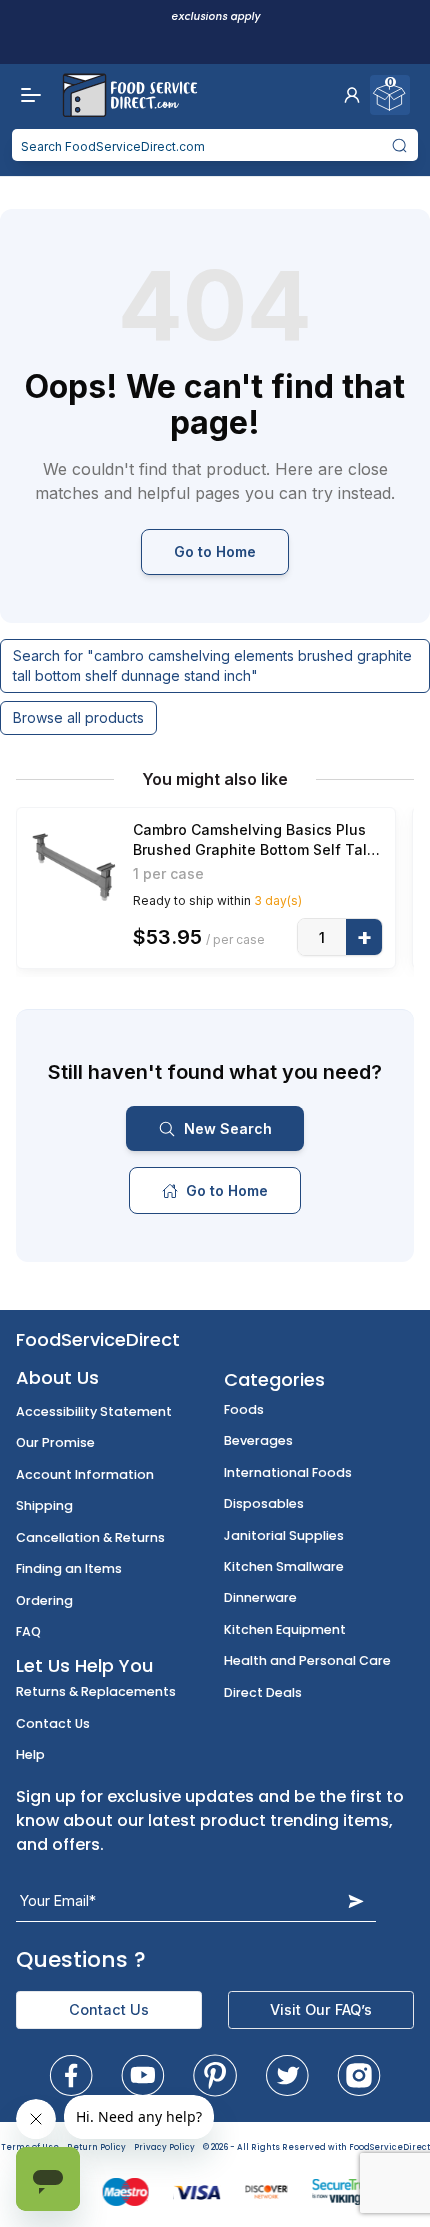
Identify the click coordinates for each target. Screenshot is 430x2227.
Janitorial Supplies (284, 1535)
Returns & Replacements (96, 1691)
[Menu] (26, 95)
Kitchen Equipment (285, 1629)
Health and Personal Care (307, 1660)
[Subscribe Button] (356, 1900)
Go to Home (215, 551)
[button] (352, 95)
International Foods (288, 1472)
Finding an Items (69, 1568)
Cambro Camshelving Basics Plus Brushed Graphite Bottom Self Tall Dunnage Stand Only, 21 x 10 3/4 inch (252, 840)
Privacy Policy (164, 2147)
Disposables (264, 1503)
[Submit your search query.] (400, 145)
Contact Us (53, 1723)
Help (30, 1754)
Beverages (258, 1440)
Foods (244, 1409)
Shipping (44, 1505)
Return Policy (96, 2147)
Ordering (44, 1600)
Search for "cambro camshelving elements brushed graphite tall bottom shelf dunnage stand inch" (212, 665)
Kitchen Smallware (284, 1566)
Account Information (85, 1474)
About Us (57, 1377)
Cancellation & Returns (90, 1537)
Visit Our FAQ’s (321, 2009)
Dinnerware (260, 1597)
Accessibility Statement (94, 1411)
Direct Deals (263, 1692)
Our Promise (55, 1442)
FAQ (28, 1631)
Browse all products (78, 717)
